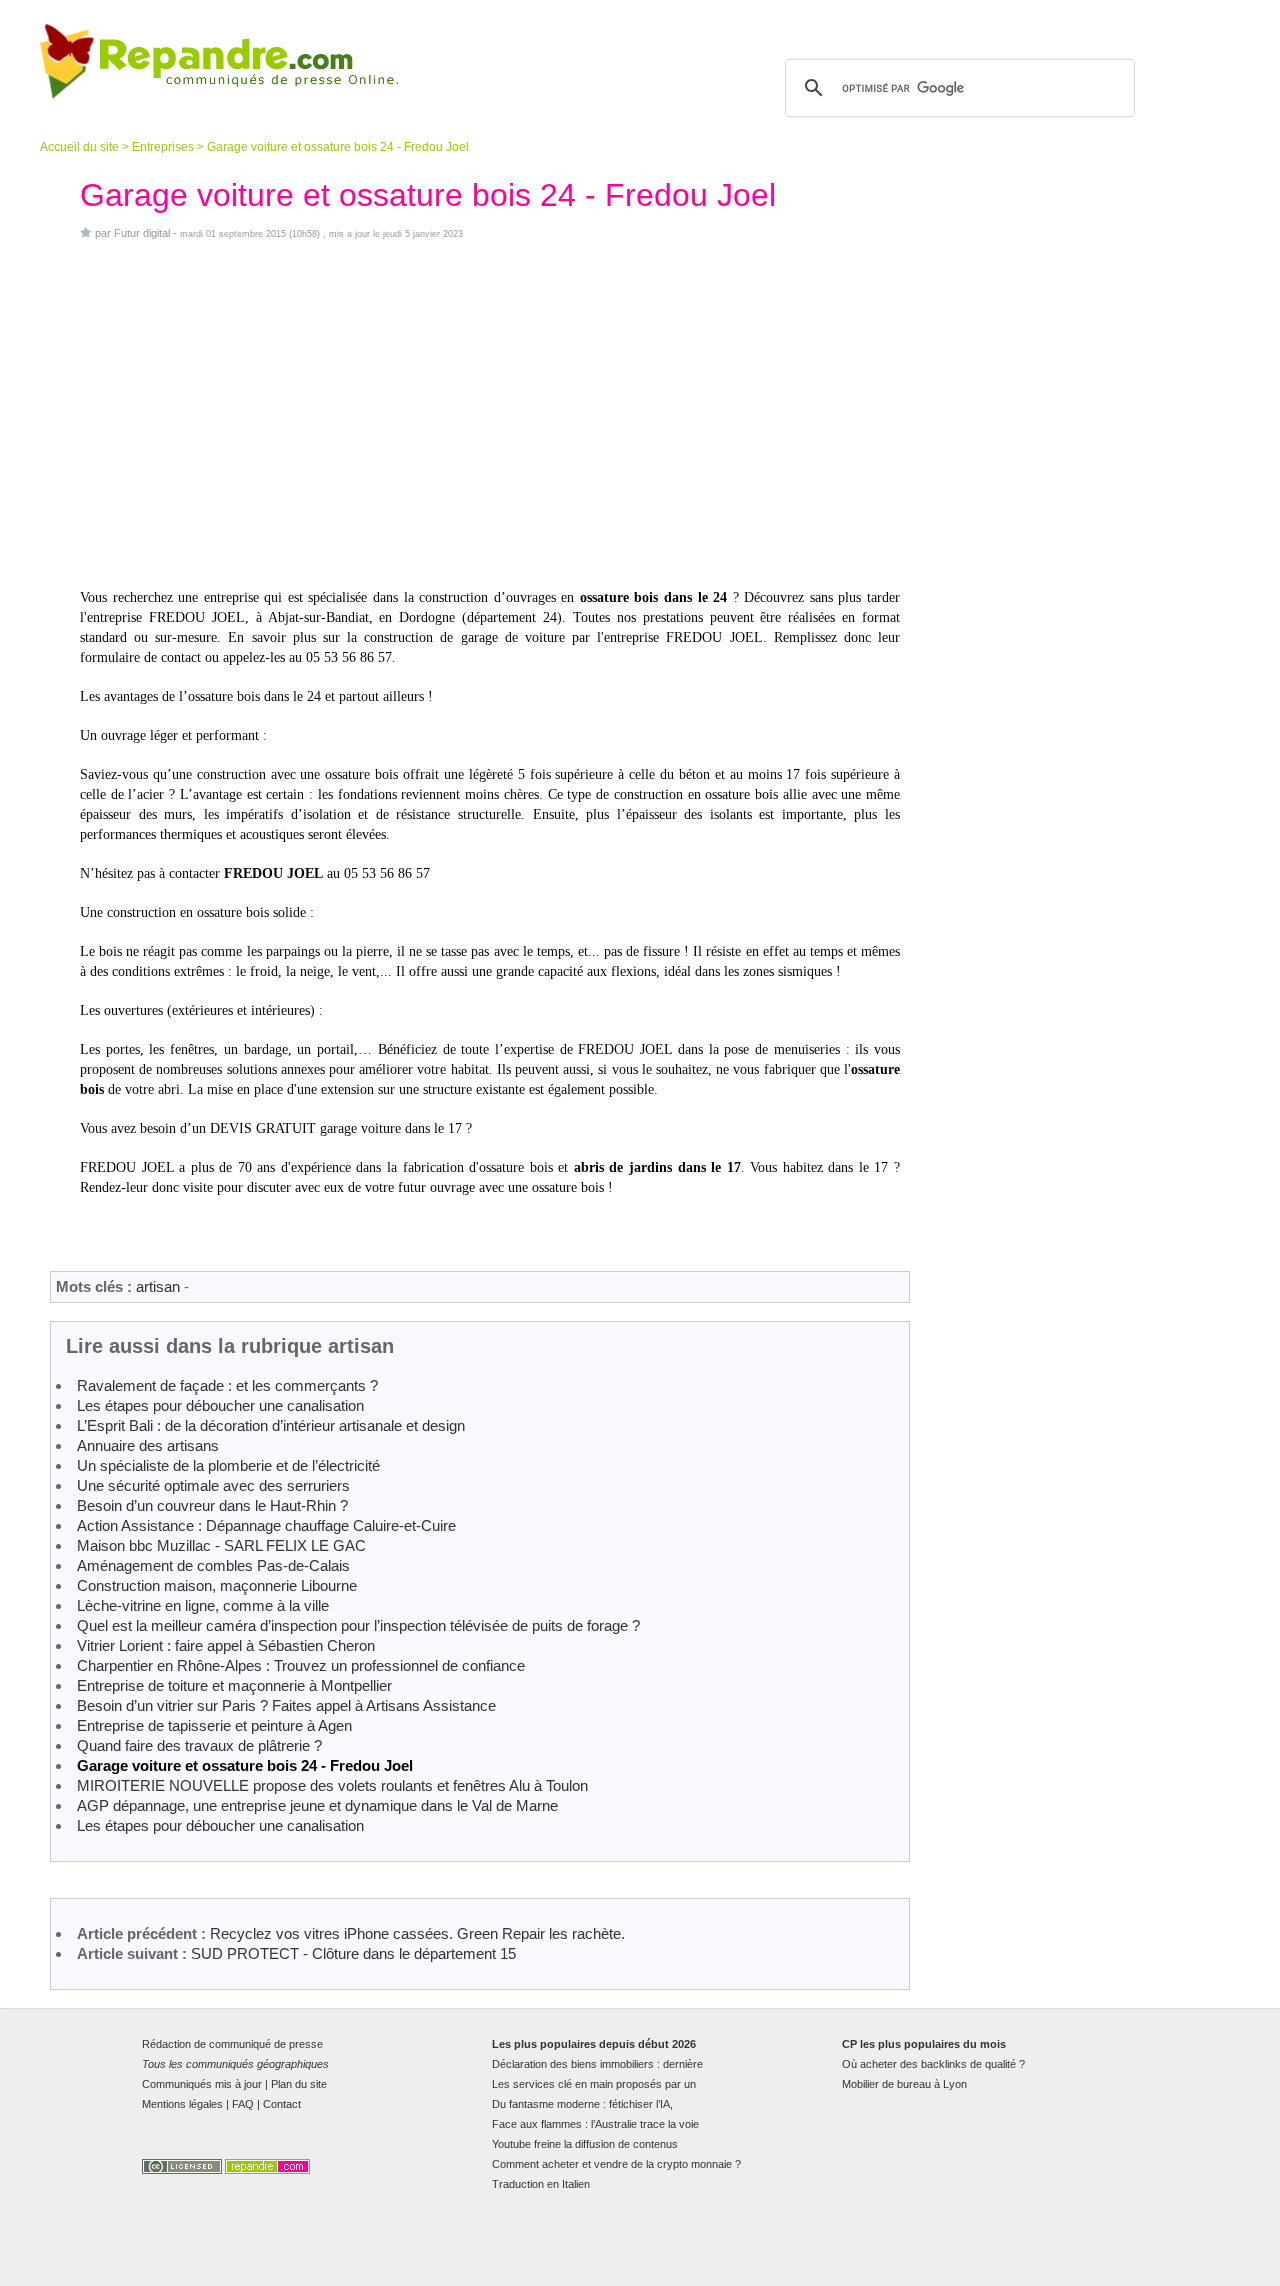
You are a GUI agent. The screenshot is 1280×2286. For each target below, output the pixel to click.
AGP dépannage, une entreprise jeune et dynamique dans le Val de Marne (317, 1805)
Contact (282, 2104)
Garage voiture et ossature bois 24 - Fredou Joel (245, 1765)
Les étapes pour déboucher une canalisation (220, 1405)
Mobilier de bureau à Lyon (904, 2084)
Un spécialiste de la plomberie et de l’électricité (228, 1465)
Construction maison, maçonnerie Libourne (217, 1585)
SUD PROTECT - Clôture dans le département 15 (353, 1953)
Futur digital (142, 233)
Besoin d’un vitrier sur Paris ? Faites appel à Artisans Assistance (286, 1705)
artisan (158, 1286)
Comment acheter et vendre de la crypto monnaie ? (616, 2164)
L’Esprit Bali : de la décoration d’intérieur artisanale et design (271, 1425)
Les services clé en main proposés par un (594, 2084)
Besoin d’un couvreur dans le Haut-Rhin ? (212, 1505)
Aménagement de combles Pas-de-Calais (213, 1565)
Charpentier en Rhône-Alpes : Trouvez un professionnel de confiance (301, 1665)
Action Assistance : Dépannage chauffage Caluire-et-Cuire (266, 1525)
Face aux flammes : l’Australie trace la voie (595, 2124)
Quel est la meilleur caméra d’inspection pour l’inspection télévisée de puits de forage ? (358, 1625)
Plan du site (299, 2084)
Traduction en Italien (541, 2184)
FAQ (243, 2104)
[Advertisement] (490, 414)
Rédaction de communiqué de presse (232, 2044)
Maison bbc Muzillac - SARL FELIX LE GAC (221, 1545)
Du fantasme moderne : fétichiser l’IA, (582, 2104)
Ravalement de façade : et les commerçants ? (227, 1385)
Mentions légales (182, 2104)
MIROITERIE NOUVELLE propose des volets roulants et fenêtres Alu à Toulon (332, 1785)
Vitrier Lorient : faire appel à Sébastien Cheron (226, 1645)
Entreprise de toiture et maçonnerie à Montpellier (234, 1685)
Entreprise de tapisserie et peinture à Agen (214, 1725)
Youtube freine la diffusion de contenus (585, 2144)
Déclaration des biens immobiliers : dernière (597, 2064)
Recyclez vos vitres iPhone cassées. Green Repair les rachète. (417, 1933)
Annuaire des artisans (148, 1445)
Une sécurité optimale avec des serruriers (213, 1485)
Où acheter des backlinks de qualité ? (933, 2064)
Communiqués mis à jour (202, 2084)
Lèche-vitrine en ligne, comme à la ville (203, 1605)
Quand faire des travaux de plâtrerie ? (199, 1745)
